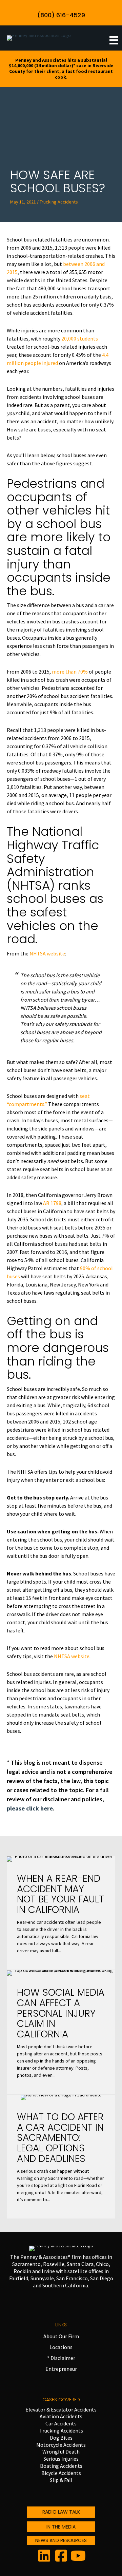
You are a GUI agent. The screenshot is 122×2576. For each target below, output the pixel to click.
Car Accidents (61, 2423)
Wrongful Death (61, 2452)
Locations (61, 2347)
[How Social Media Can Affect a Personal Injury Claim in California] (61, 2032)
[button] (61, 13)
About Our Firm (61, 2336)
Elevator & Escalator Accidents (61, 2409)
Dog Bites (61, 2438)
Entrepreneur (61, 2369)
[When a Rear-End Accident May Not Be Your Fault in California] (61, 1913)
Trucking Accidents (61, 2430)
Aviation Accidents (61, 2416)
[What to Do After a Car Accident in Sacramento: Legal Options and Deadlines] (61, 2157)
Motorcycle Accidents (61, 2445)
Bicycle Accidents (61, 2473)
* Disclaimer (61, 2358)
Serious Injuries (61, 2459)
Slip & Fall (61, 2480)
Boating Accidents (61, 2466)
